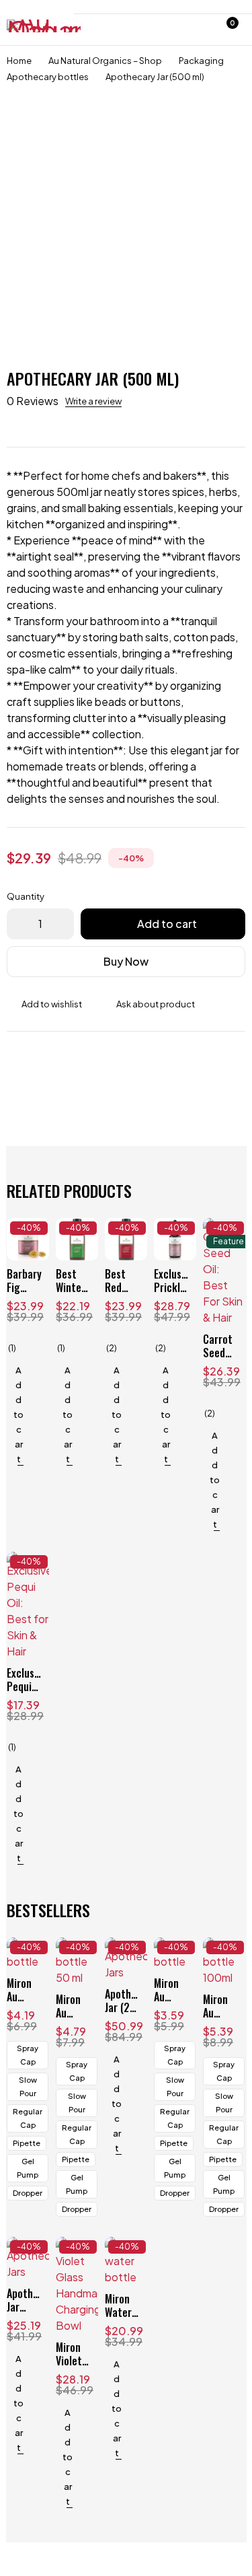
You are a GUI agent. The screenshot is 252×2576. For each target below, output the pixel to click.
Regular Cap (28, 2118)
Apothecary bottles (48, 77)
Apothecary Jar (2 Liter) (130, 2007)
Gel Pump (28, 2168)
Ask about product (156, 1004)
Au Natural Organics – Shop (105, 61)
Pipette (27, 2143)
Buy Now (126, 961)
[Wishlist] (194, 30)
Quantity (26, 896)
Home (19, 61)
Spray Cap (28, 2055)
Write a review (93, 401)
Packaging (201, 61)
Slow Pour (28, 2086)
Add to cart (167, 924)
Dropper (28, 2193)
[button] (15, 1415)
